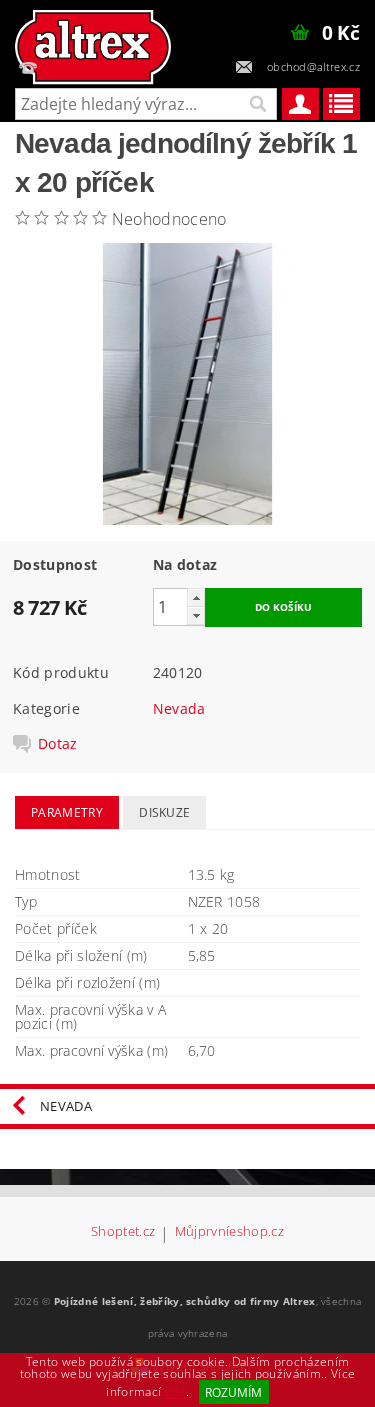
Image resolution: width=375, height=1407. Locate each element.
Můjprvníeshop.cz (229, 1232)
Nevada (179, 708)
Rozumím (233, 1392)
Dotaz (58, 744)
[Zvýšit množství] (196, 597)
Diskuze (164, 812)
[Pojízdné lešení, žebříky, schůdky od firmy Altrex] (93, 36)
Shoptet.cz (123, 1232)
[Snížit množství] (196, 615)
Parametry (67, 812)
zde (175, 1392)
